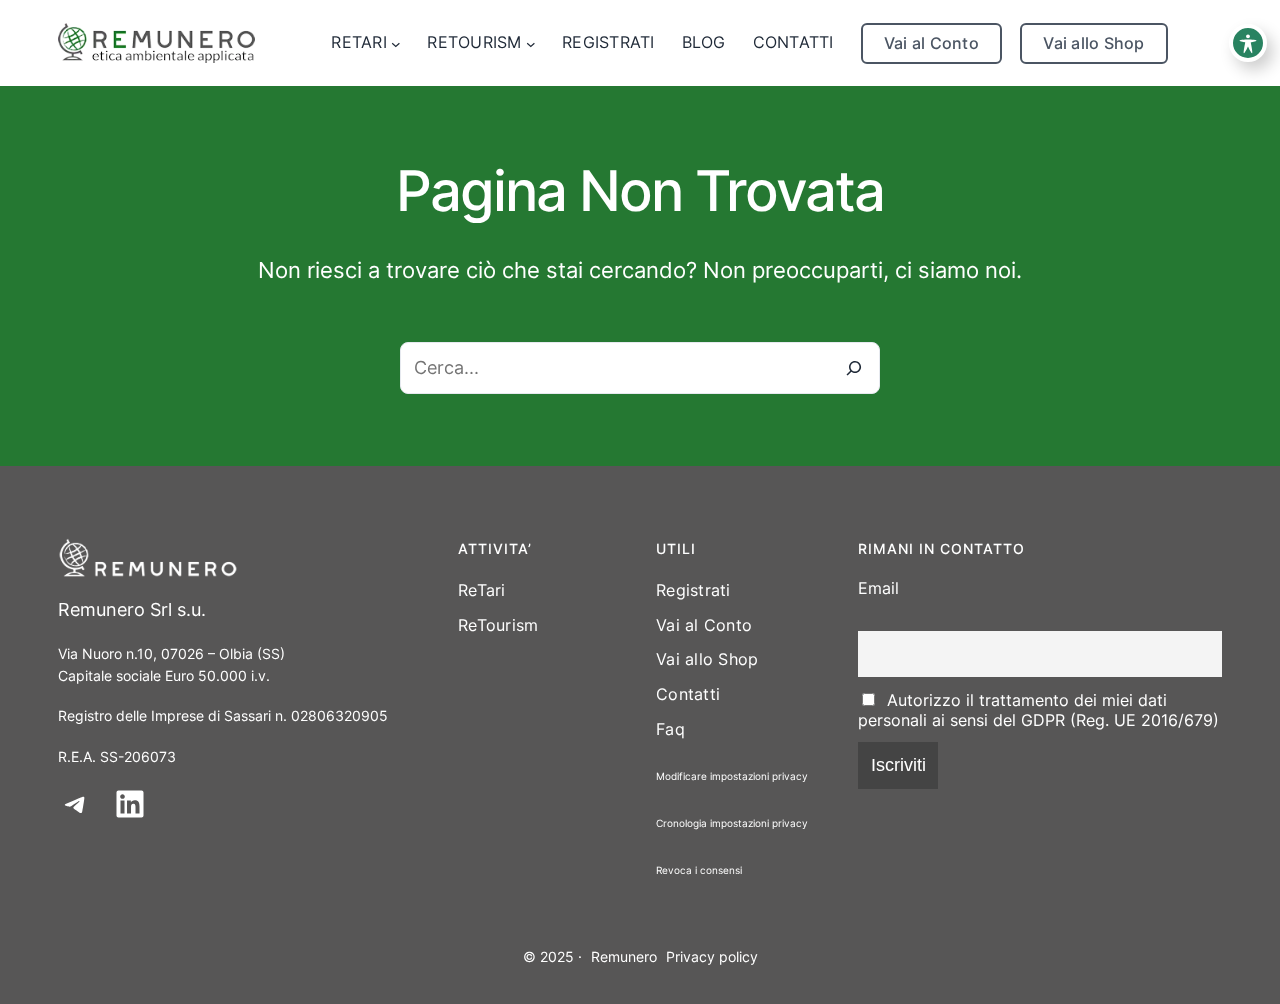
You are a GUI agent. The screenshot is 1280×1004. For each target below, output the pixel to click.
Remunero (624, 956)
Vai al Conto (931, 43)
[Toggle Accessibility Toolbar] (1248, 43)
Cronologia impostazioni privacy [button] (732, 823)
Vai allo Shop (1093, 43)
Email (878, 588)
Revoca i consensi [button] (699, 870)
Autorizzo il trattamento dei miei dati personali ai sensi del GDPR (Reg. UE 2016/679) (1038, 710)
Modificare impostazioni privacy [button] (732, 776)
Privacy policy (712, 956)
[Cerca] (854, 368)
